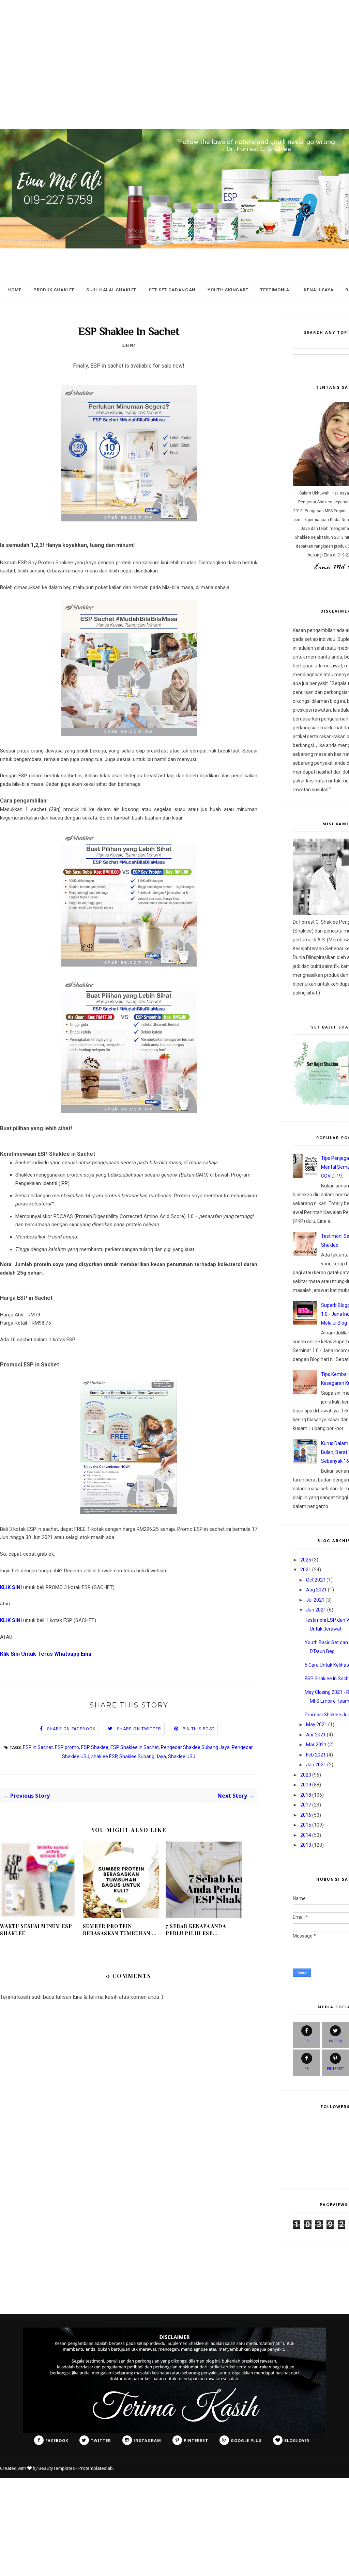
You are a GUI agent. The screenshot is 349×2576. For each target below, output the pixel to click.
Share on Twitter (139, 1729)
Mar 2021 (316, 1745)
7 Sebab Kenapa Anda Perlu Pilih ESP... (196, 1930)
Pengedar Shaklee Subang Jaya (195, 1747)
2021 (306, 1570)
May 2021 (317, 1724)
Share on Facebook (71, 1729)
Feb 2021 (316, 1755)
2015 (306, 1825)
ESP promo (67, 1747)
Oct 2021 (316, 1580)
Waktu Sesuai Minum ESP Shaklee (36, 1930)
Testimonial (276, 290)
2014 (306, 1835)
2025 (306, 1560)
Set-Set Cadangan (172, 290)
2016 (306, 1815)
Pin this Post (199, 1729)
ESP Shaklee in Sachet (135, 1747)
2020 (306, 1775)
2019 (306, 1785)
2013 (306, 1845)
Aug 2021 (316, 1590)
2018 (306, 1795)
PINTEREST (335, 2069)
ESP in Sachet (38, 1747)
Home (14, 290)
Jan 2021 (316, 1765)
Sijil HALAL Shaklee (111, 290)
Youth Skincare (228, 290)
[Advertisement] (174, 48)
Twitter (335, 2041)
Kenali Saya (318, 290)
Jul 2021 (315, 1600)
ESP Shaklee (95, 1747)
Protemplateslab (96, 2468)
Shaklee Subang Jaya (143, 1756)
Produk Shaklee (54, 290)
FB (307, 2041)
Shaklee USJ (182, 1756)
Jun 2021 (316, 1610)
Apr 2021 (316, 1735)
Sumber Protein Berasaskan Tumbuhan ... (120, 1930)
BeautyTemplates (57, 2468)
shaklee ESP (104, 1756)
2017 (306, 1805)
